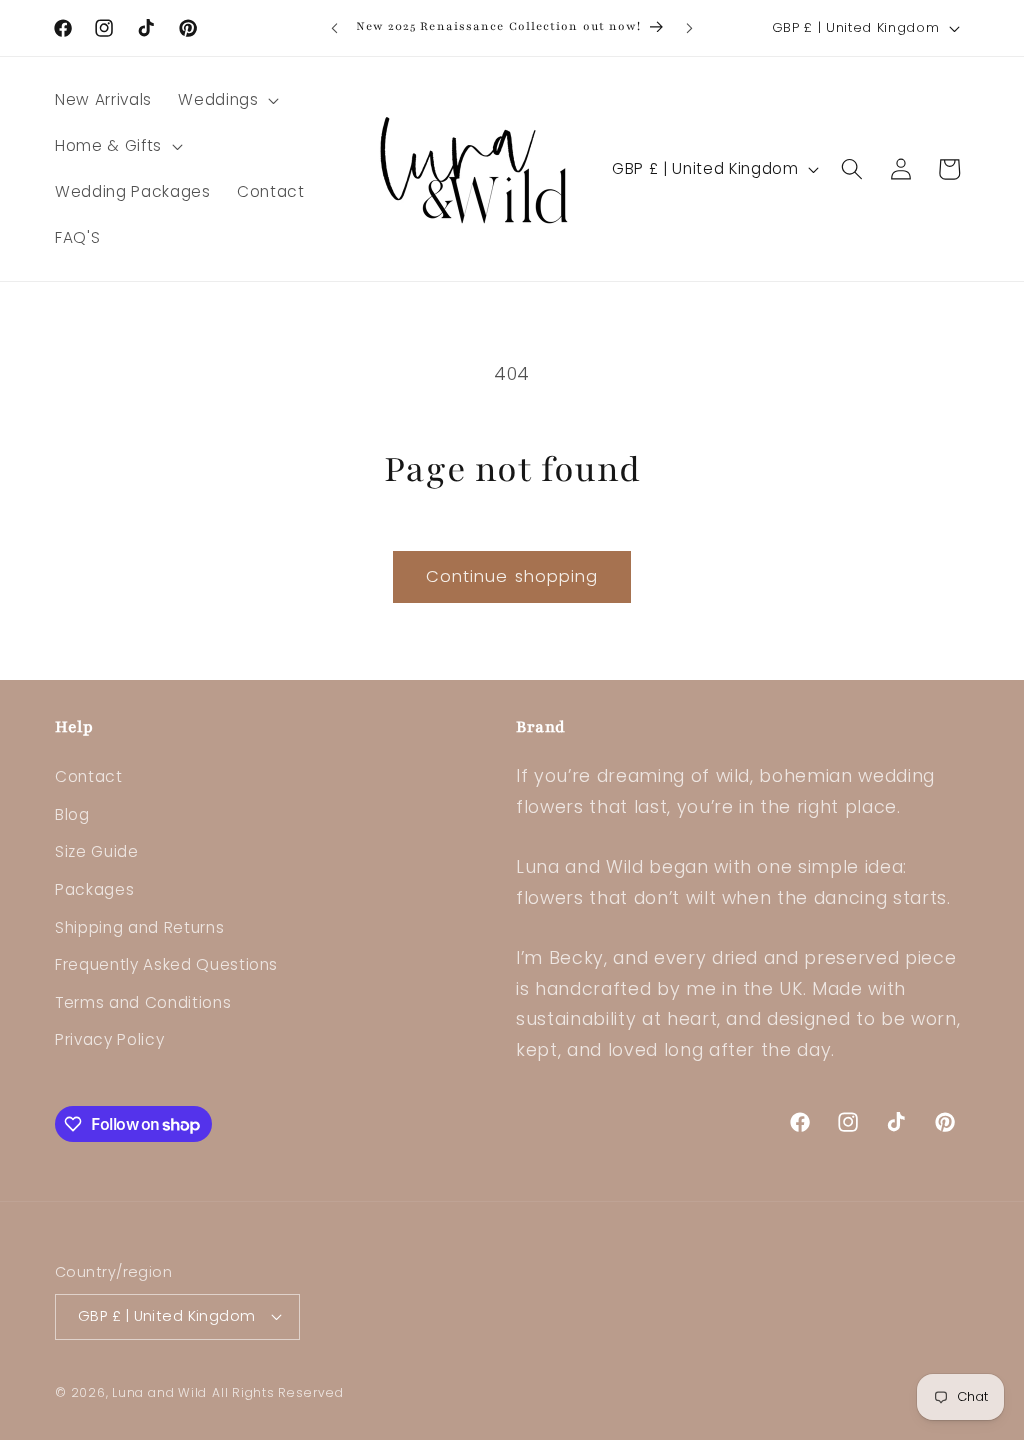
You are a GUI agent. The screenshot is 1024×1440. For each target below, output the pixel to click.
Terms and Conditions (143, 1002)
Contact (89, 776)
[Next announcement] (689, 28)
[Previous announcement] (335, 28)
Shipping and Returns (139, 927)
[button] (226, 100)
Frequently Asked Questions (166, 964)
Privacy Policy (109, 1039)
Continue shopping (512, 576)
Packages (94, 889)
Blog (72, 814)
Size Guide (97, 851)
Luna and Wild (159, 1392)
